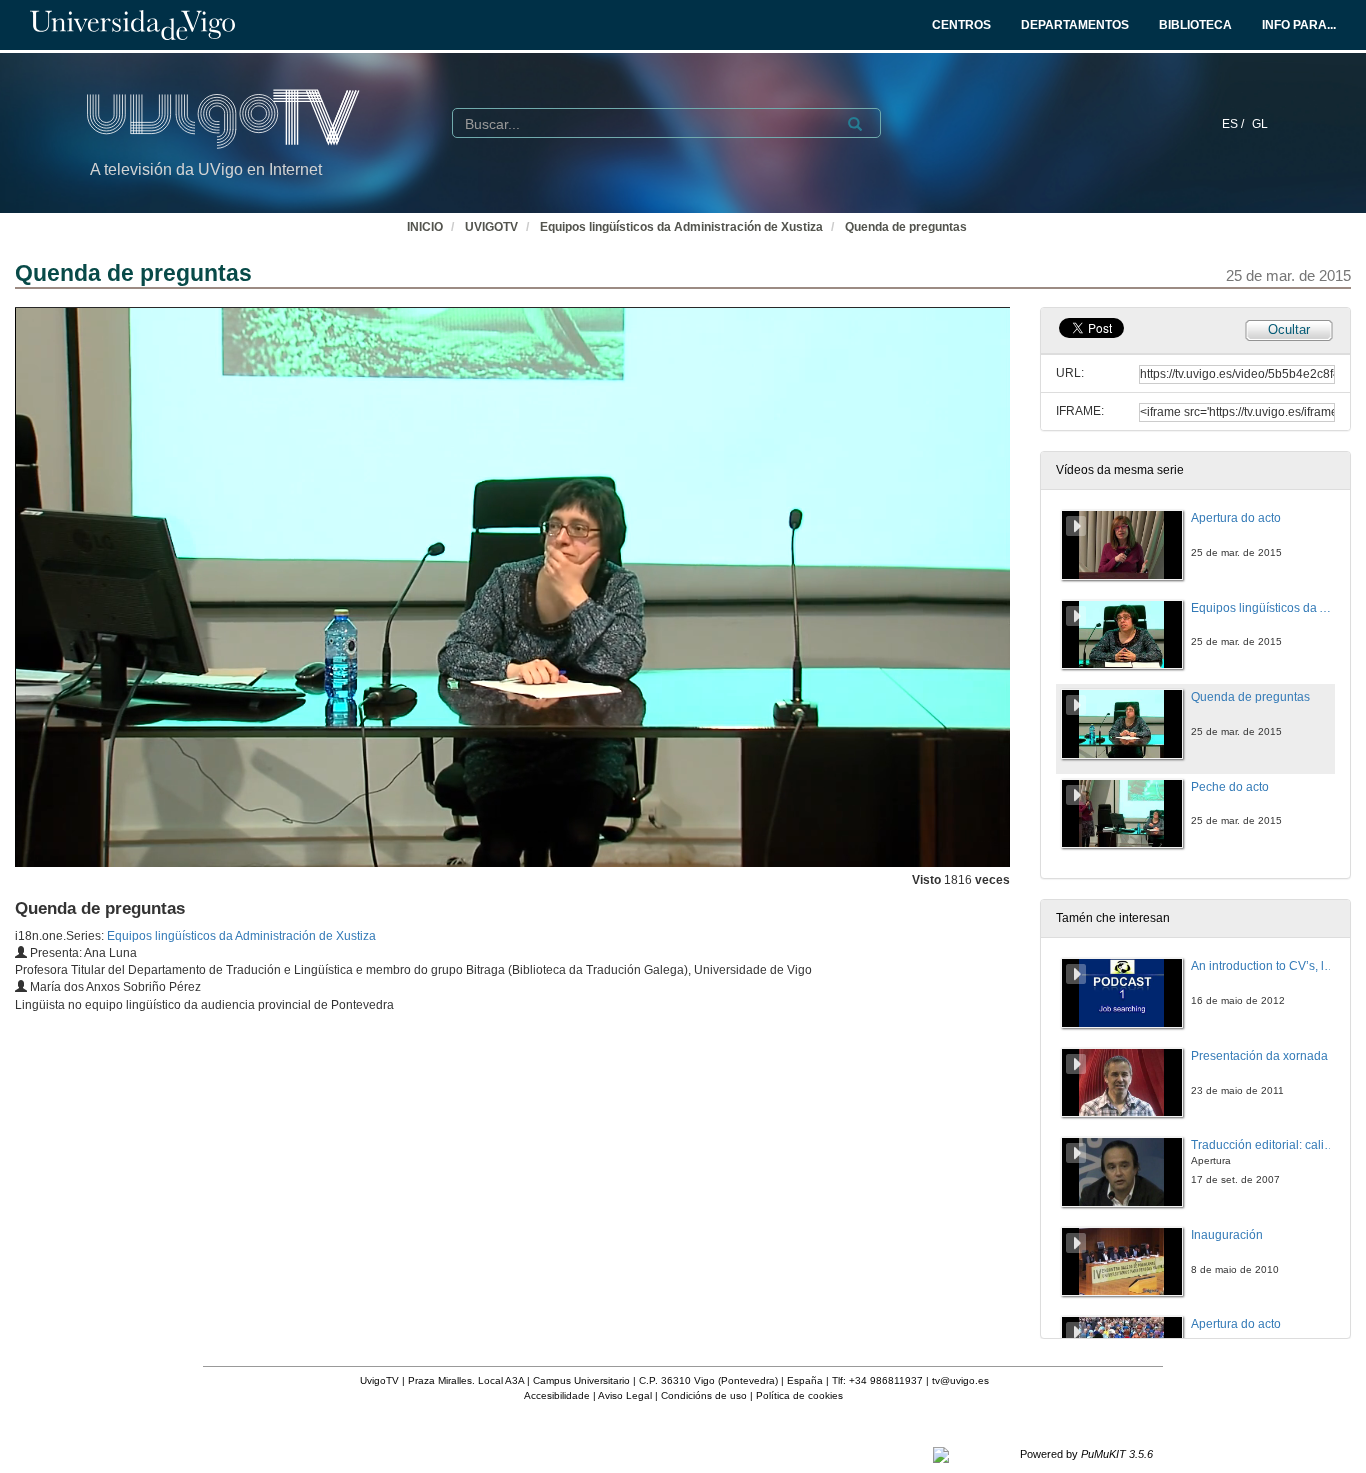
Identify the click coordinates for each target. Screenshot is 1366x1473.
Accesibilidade (557, 1395)
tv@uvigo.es (960, 1380)
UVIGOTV (491, 227)
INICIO (425, 227)
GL (1260, 124)
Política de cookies (799, 1395)
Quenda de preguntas (906, 227)
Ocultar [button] (1289, 329)
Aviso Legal (625, 1395)
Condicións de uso (704, 1395)
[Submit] (855, 124)
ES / (1234, 124)
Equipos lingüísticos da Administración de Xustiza (681, 227)
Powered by (1086, 1454)
